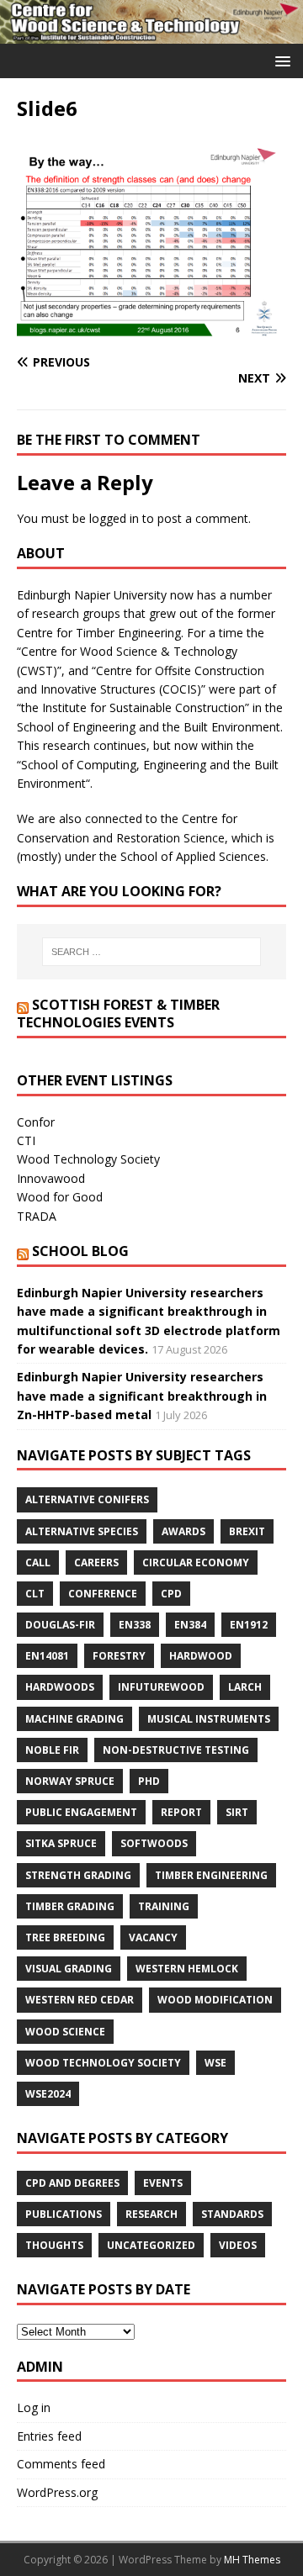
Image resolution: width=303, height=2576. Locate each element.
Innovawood (51, 1178)
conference (103, 1594)
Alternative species (82, 1531)
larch (245, 1687)
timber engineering (211, 1875)
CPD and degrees (72, 2183)
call (38, 1562)
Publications (64, 2214)
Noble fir (52, 1750)
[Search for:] (151, 952)
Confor (36, 1122)
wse (215, 2063)
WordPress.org (57, 2492)
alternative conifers (87, 1499)
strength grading (78, 1875)
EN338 (135, 1625)
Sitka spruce (61, 1843)
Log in (34, 2407)
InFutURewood (161, 1687)
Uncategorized (151, 2245)
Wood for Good (60, 1197)
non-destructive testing (176, 1750)
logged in (114, 518)
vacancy (153, 1937)
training (164, 1906)
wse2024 (48, 2094)
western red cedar (80, 2000)
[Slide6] (151, 330)
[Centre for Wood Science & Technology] (151, 33)
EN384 (190, 1625)
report (181, 1812)
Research (151, 2214)
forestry (119, 1656)
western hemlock (187, 1969)
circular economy (196, 1562)
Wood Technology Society (88, 1159)
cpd (171, 1594)
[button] (280, 60)
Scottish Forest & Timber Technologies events (118, 1014)
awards (183, 1531)
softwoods (154, 1843)
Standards (232, 2214)
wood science (65, 2032)
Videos (238, 2245)
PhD (149, 1781)
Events (163, 2183)
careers (96, 1562)
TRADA (37, 1216)
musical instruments (209, 1719)
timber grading (70, 1906)
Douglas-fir (60, 1625)
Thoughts (54, 2245)
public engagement (81, 1812)
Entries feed (49, 2436)
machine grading (74, 1719)
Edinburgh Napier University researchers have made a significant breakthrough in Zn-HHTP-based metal (142, 1396)
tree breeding (65, 1937)
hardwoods (60, 1687)
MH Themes (252, 2560)
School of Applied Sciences (193, 856)
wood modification (215, 2000)
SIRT (237, 1812)
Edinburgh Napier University (92, 595)
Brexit (247, 1531)
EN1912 (249, 1625)
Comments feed (61, 2464)
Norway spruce (70, 1781)
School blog (80, 1251)
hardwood (201, 1656)
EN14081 (47, 1656)
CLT (35, 1594)
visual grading (69, 1969)
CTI (26, 1140)
